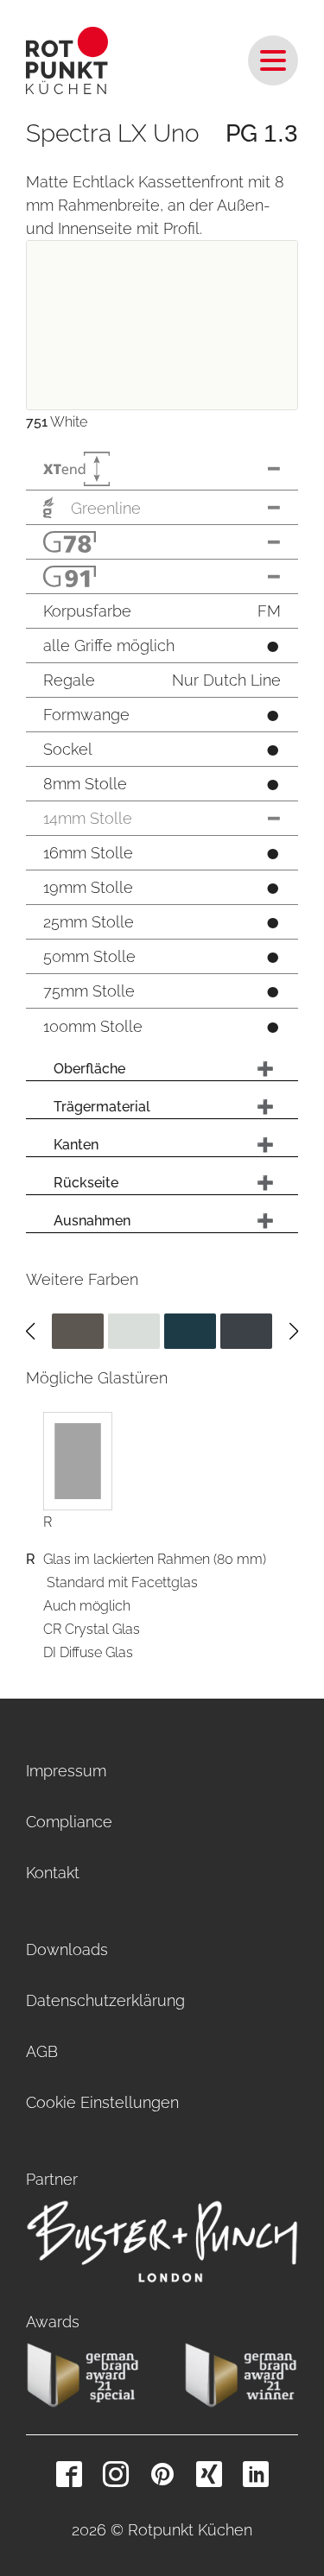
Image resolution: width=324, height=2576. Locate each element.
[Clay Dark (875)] (78, 1330)
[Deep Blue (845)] (190, 1330)
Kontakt (53, 1873)
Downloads (67, 1949)
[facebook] (69, 2474)
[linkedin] (256, 2474)
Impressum (66, 1771)
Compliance (69, 1822)
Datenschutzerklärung (105, 2000)
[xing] (209, 2474)
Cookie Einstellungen (102, 2102)
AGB (42, 2051)
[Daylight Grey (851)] (134, 1330)
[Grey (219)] (246, 1330)
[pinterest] (162, 2474)
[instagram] (116, 2474)
